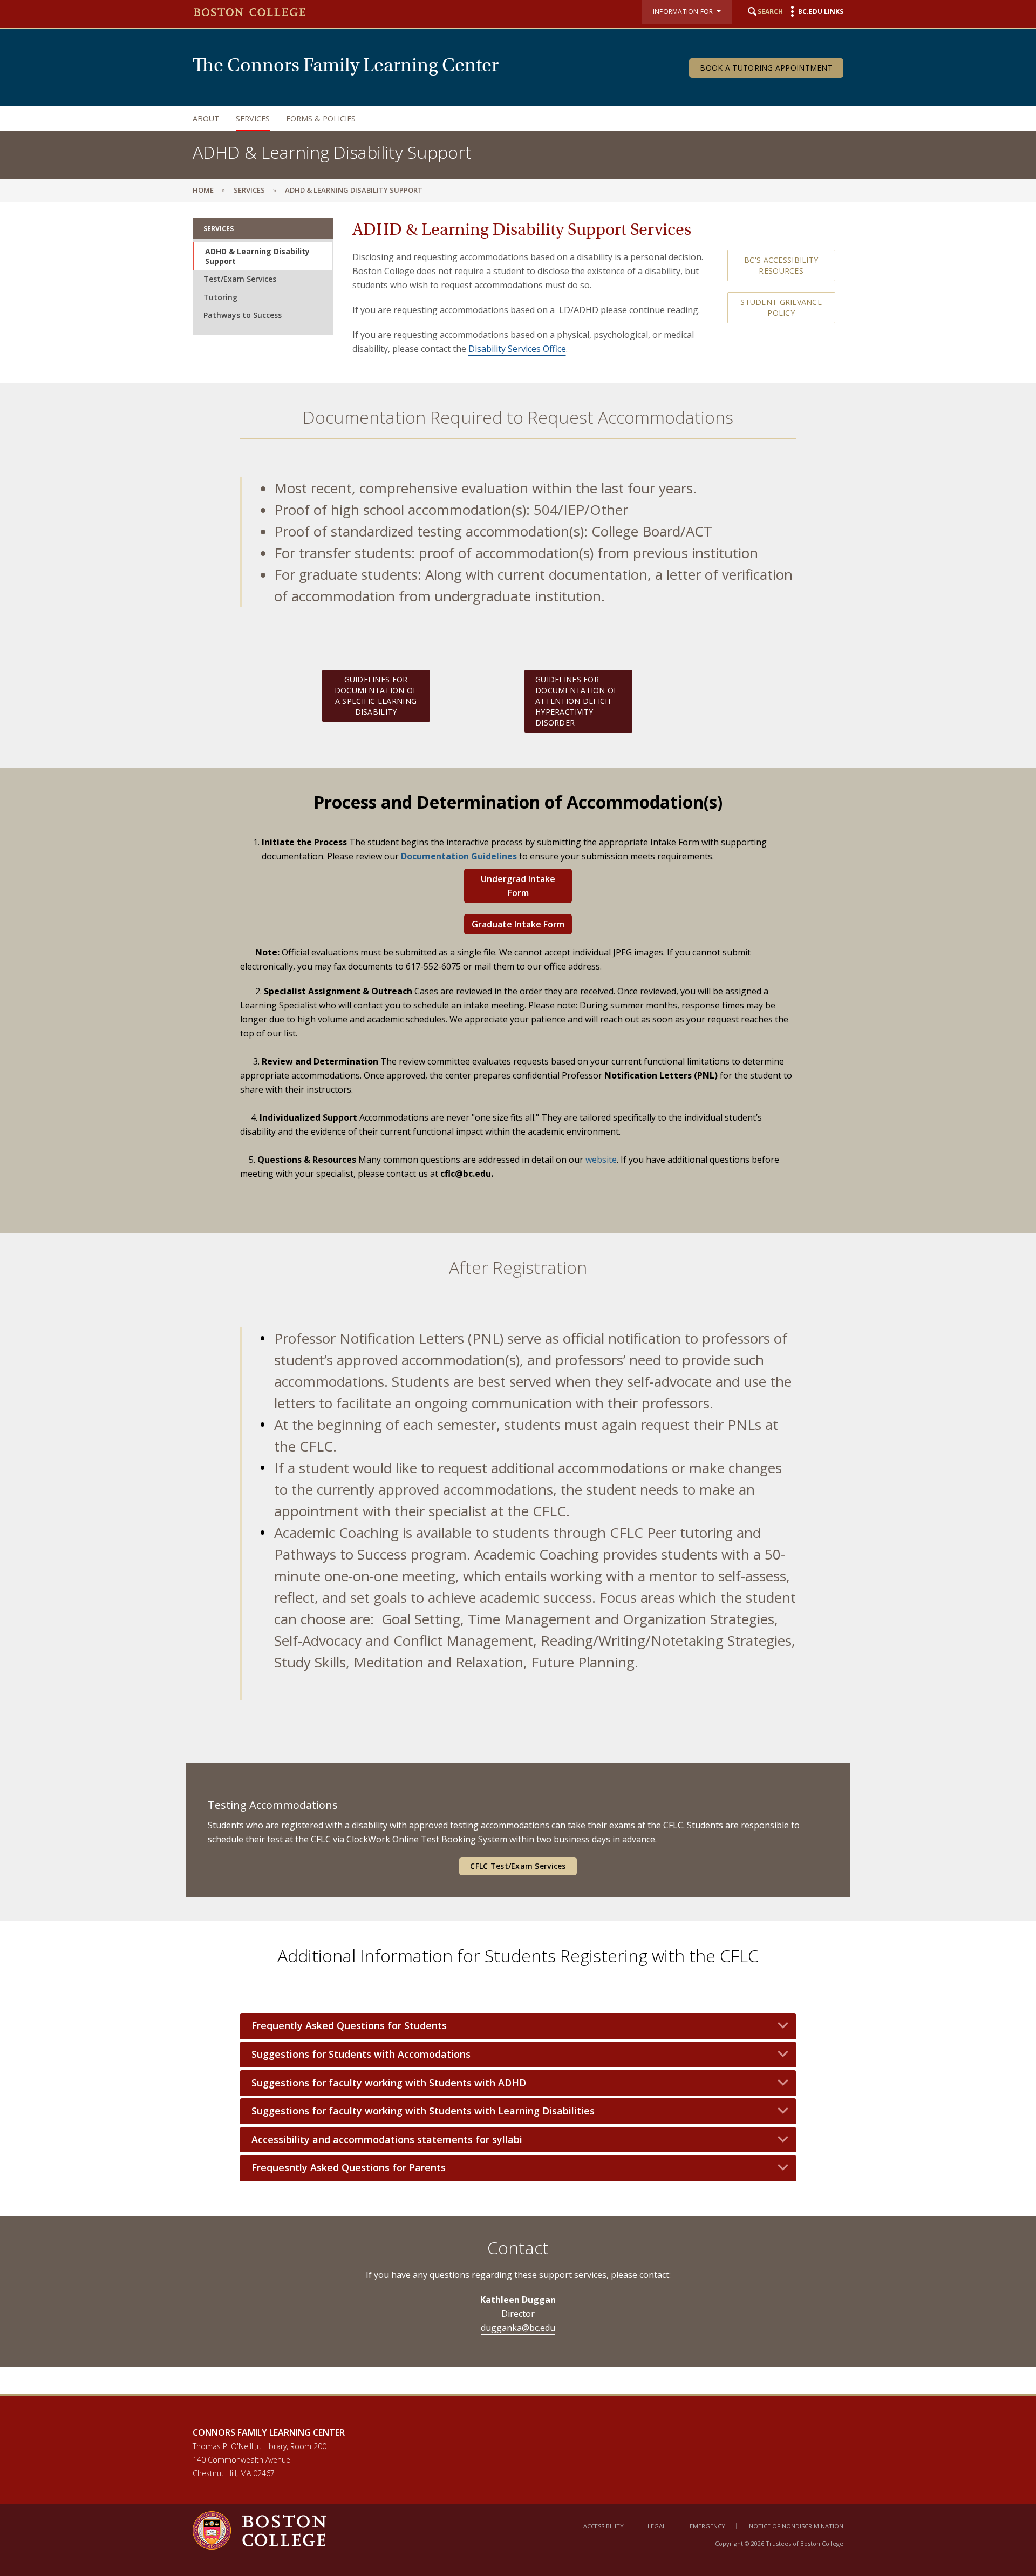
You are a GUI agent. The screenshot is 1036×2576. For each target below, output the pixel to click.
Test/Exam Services (240, 279)
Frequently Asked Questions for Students (349, 2026)
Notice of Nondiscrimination (796, 2526)
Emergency (707, 2526)
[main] (518, 1298)
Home (203, 190)
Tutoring (220, 297)
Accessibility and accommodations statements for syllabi (387, 2140)
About (206, 118)
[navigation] (507, 118)
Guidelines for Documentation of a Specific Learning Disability (376, 696)
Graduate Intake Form (518, 924)
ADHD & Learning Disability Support (257, 256)
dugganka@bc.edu (518, 2328)
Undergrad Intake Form (518, 886)
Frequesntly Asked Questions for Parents (349, 2168)
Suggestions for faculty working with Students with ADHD (389, 2083)
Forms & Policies (321, 118)
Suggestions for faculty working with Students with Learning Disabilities (423, 2111)
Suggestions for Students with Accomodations (361, 2054)
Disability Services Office (517, 349)
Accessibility (604, 2526)
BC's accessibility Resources (781, 265)
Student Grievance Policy (781, 307)
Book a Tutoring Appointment (766, 68)
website (601, 1160)
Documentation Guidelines (459, 856)
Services (253, 118)
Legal (657, 2526)
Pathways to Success (243, 315)
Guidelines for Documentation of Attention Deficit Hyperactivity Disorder (577, 701)
